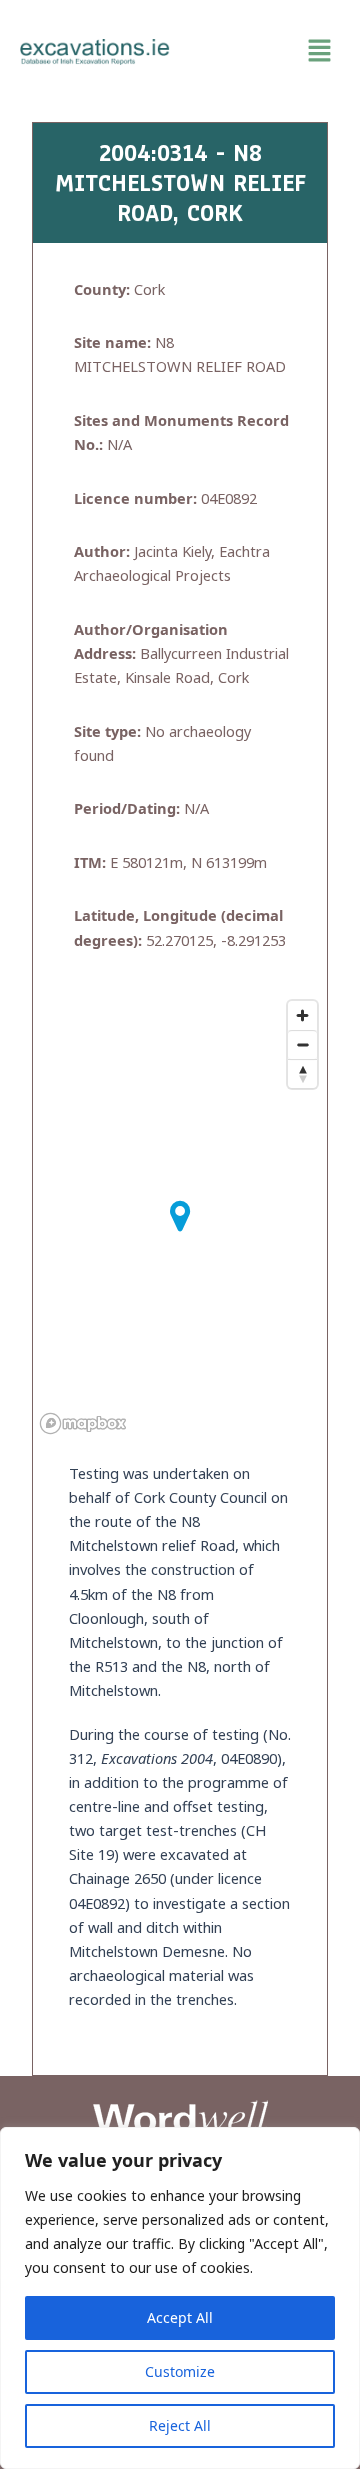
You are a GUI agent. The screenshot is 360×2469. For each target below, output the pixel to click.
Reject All (180, 2425)
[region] (180, 2298)
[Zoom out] (302, 1044)
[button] (265, 51)
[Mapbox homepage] (83, 1423)
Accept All (180, 2317)
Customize (180, 2371)
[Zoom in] (302, 1015)
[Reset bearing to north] (302, 1073)
